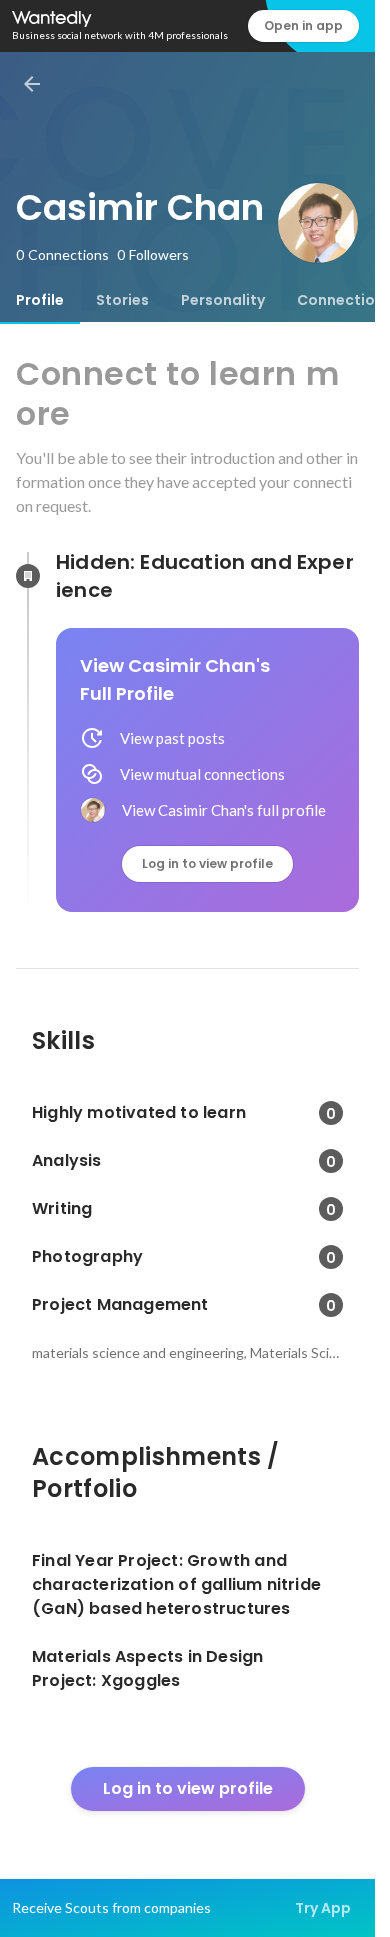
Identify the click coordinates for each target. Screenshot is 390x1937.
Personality (223, 300)
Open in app (303, 25)
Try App (323, 1908)
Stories (122, 300)
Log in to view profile (207, 863)
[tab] (40, 300)
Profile (40, 300)
